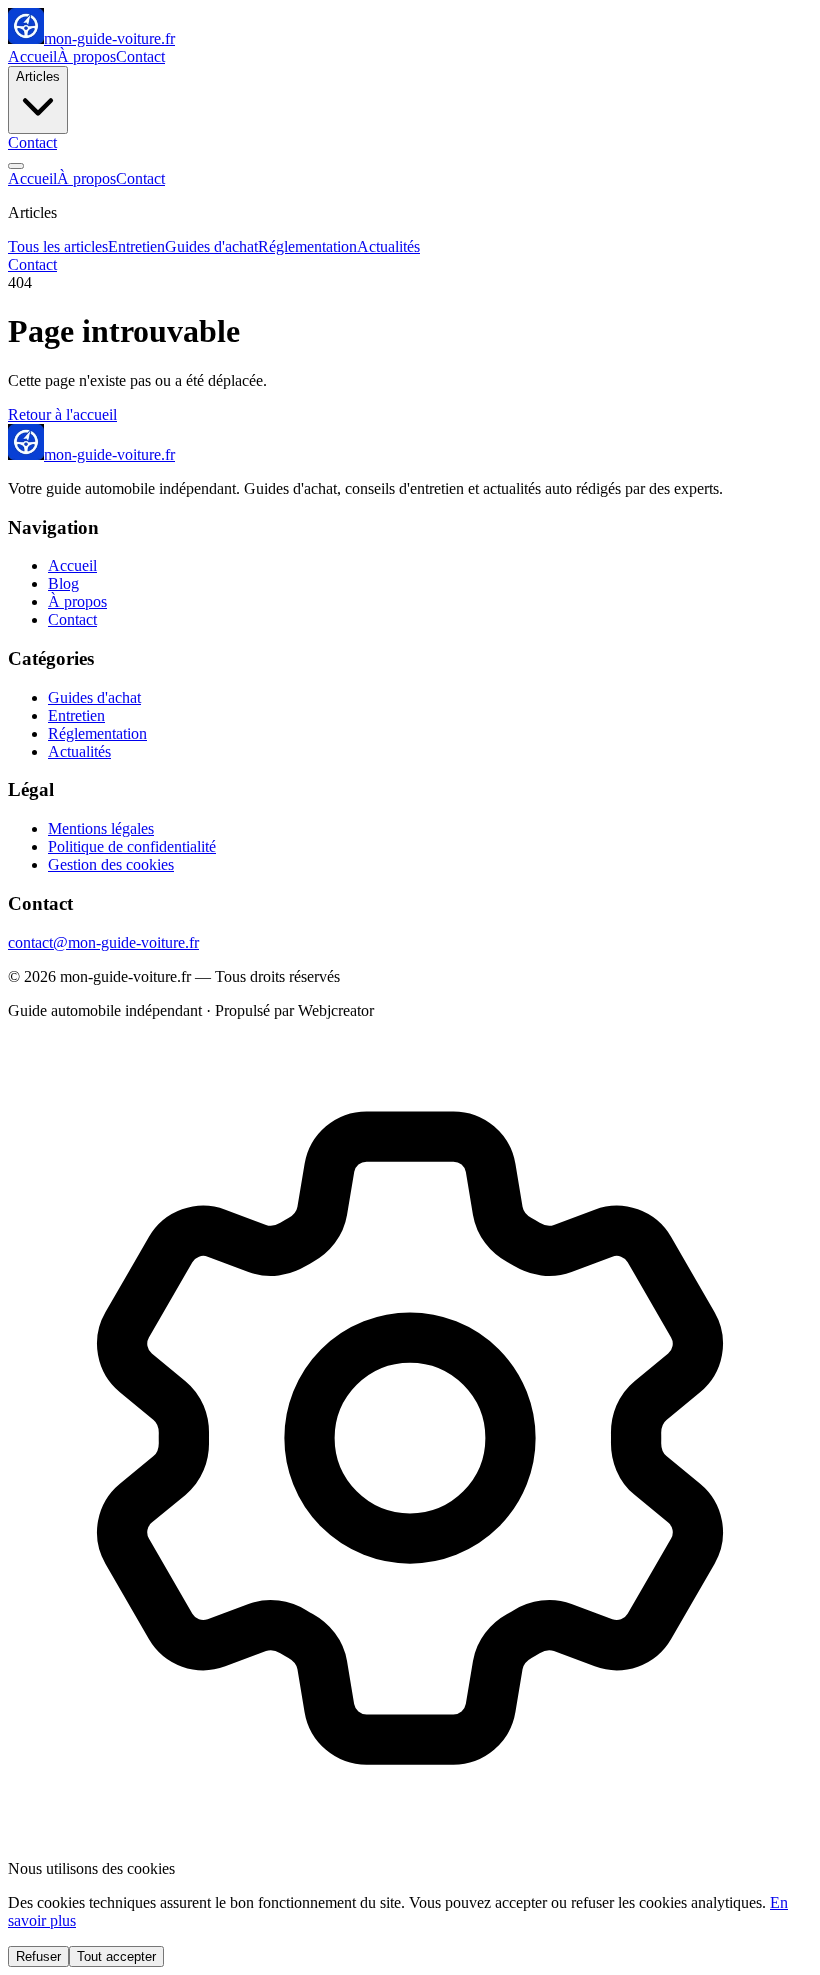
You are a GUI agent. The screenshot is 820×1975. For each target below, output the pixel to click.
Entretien (136, 246)
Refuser (38, 1956)
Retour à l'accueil (62, 414)
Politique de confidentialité (132, 846)
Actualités (388, 246)
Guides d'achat (211, 246)
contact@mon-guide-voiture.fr (103, 942)
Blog (63, 583)
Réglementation (307, 246)
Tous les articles (58, 246)
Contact (140, 56)
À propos (86, 56)
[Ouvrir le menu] (16, 166)
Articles (38, 76)
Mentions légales (101, 828)
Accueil (32, 56)
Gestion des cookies (111, 864)
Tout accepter (116, 1956)
